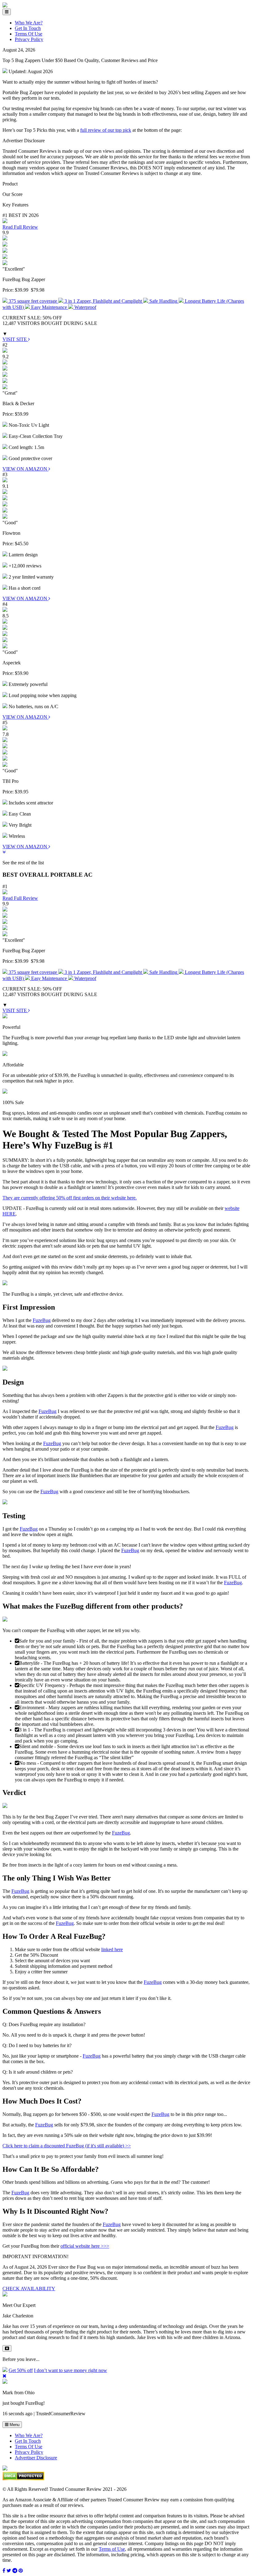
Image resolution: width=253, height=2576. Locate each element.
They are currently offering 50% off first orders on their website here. (70, 1198)
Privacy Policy (29, 39)
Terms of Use (112, 2549)
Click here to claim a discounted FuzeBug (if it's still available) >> (67, 2146)
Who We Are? (29, 23)
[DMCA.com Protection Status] (23, 2479)
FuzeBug (42, 1320)
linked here (112, 1949)
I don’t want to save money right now (71, 2370)
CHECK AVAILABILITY (29, 2289)
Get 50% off (21, 2370)
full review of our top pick (106, 130)
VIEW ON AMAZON (25, 469)
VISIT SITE (15, 339)
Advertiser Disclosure (36, 2458)
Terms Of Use (29, 34)
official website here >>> (85, 2246)
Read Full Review (20, 227)
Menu (14, 2425)
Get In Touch (28, 28)
